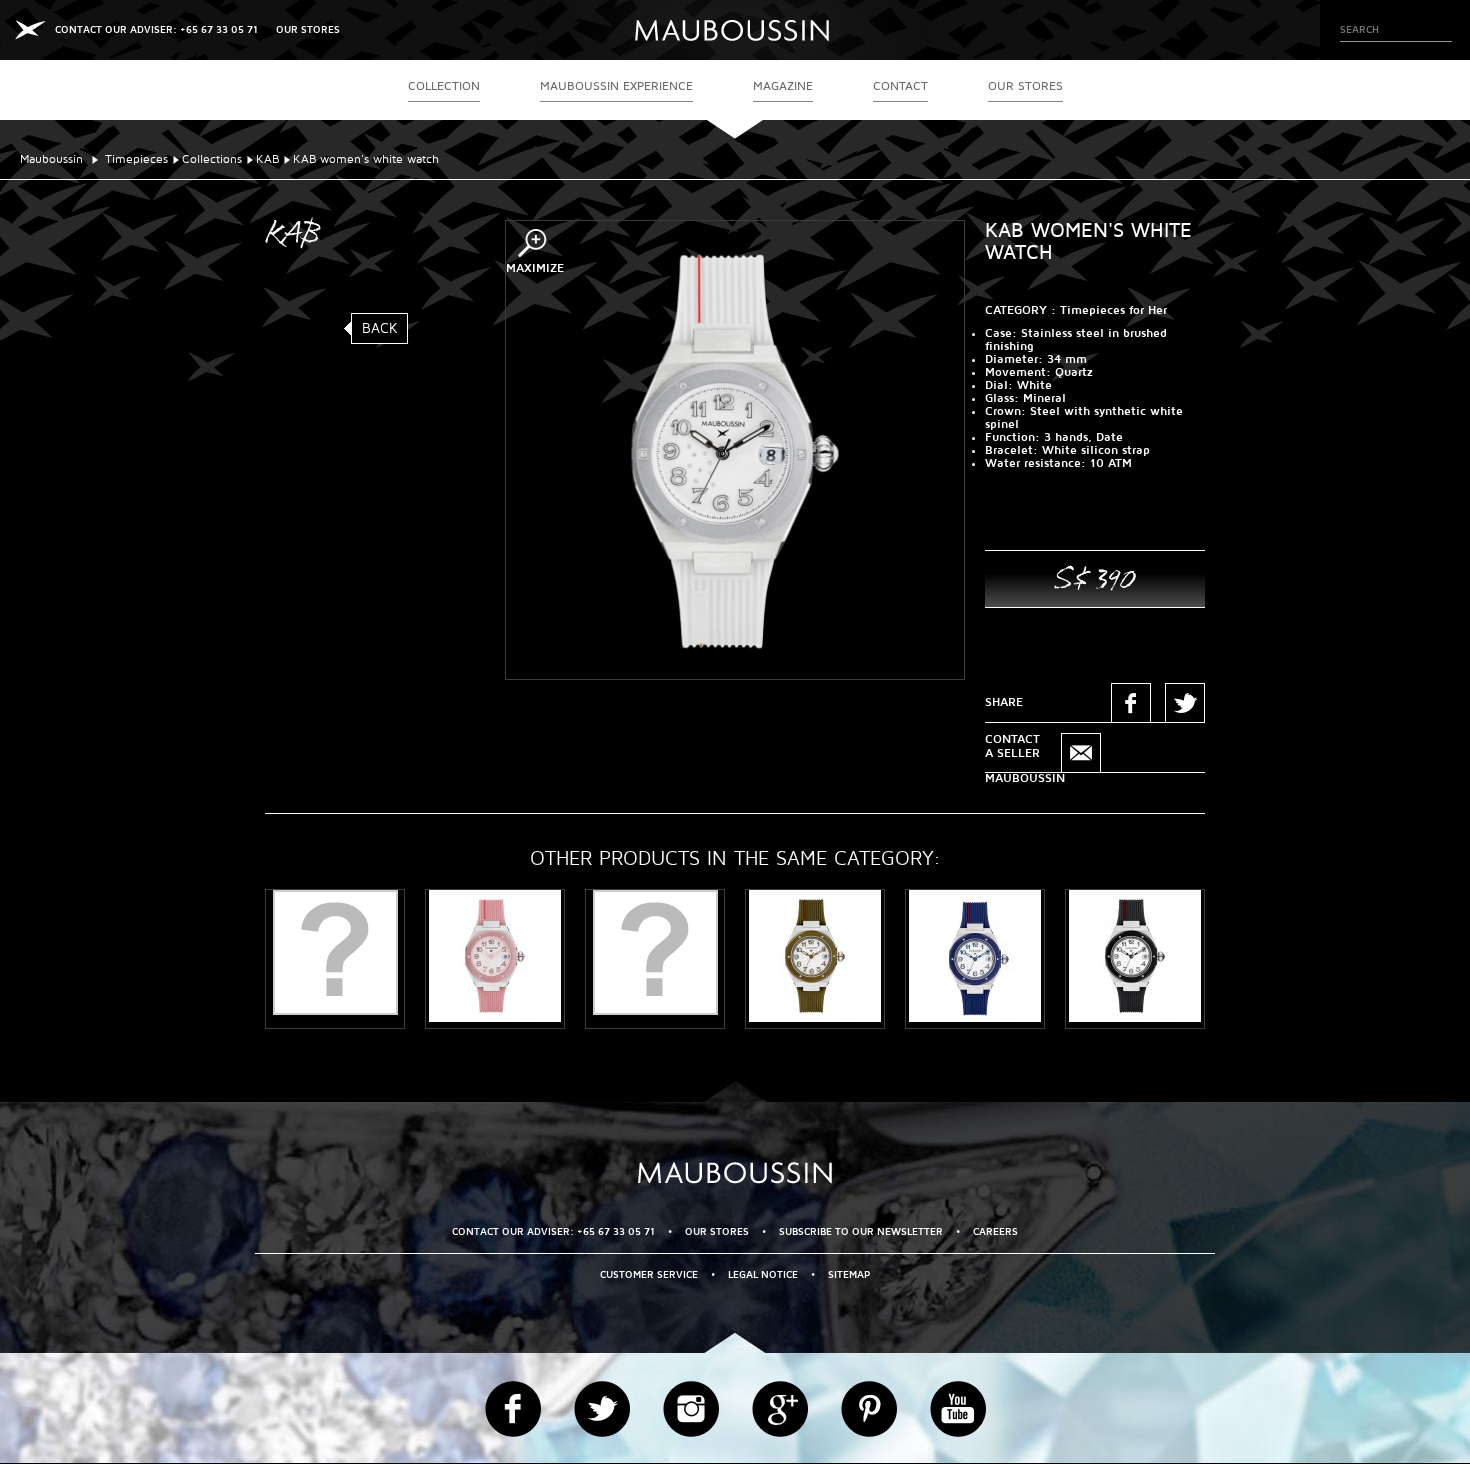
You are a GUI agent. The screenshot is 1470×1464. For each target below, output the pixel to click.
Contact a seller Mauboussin (1025, 759)
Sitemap (849, 1274)
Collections (212, 159)
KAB (267, 159)
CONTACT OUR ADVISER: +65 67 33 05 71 (156, 29)
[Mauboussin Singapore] (735, 30)
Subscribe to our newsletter (861, 1231)
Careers (995, 1231)
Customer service (649, 1274)
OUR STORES (308, 29)
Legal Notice (763, 1274)
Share (1004, 702)
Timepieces (136, 159)
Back (380, 328)
